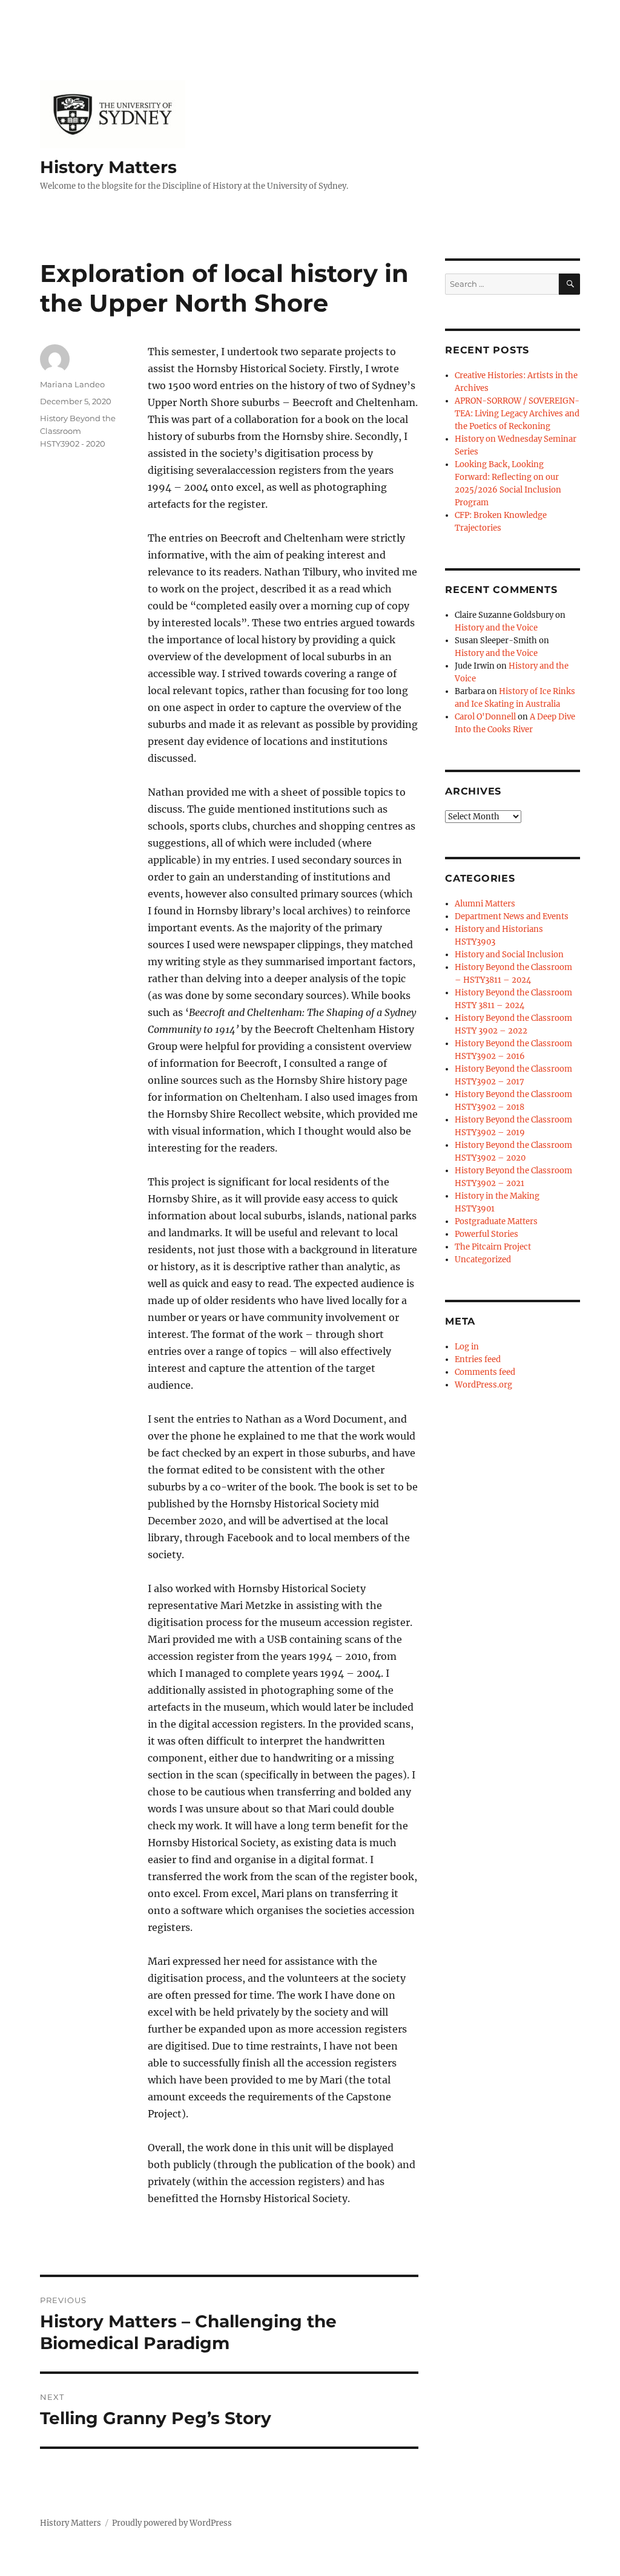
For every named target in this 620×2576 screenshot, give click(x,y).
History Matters (108, 167)
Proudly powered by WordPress (172, 2523)
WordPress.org (483, 1385)
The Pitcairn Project (493, 1247)
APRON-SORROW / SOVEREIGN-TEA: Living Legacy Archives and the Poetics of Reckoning (517, 414)
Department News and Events (512, 916)
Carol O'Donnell (485, 717)
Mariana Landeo (72, 384)
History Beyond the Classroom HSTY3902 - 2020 (78, 431)
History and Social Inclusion (509, 955)
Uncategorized (483, 1260)
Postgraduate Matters (496, 1221)
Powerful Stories (486, 1234)
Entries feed (478, 1359)
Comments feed (485, 1372)
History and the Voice (496, 628)
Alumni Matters (485, 904)
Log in (467, 1347)
